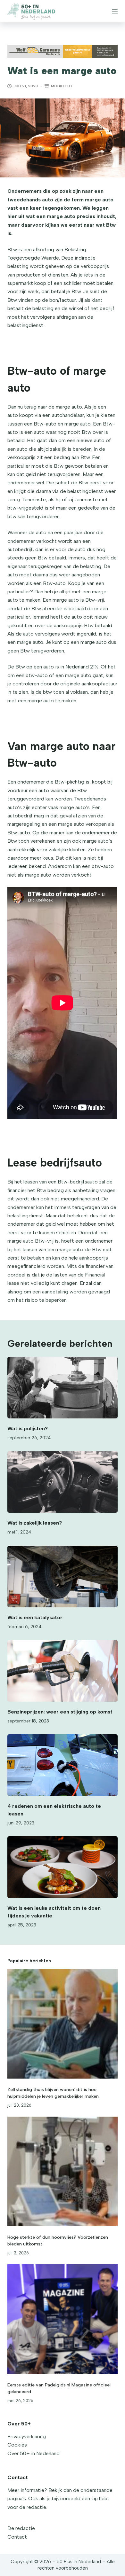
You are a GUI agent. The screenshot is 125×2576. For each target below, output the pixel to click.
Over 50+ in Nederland (33, 2453)
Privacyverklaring (27, 2436)
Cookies (17, 2445)
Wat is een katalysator (35, 1617)
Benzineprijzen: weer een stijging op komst (60, 1712)
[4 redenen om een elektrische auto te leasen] (62, 1765)
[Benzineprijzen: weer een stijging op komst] (62, 1671)
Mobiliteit (62, 86)
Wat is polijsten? (28, 1429)
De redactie (21, 2528)
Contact (17, 2537)
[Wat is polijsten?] (62, 1388)
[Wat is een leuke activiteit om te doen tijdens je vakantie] (62, 1867)
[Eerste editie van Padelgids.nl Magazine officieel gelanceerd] (62, 2319)
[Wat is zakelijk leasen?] (62, 1482)
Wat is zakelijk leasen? (35, 1523)
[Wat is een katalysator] (62, 1577)
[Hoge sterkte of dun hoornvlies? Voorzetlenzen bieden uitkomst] (62, 2171)
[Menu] (115, 11)
